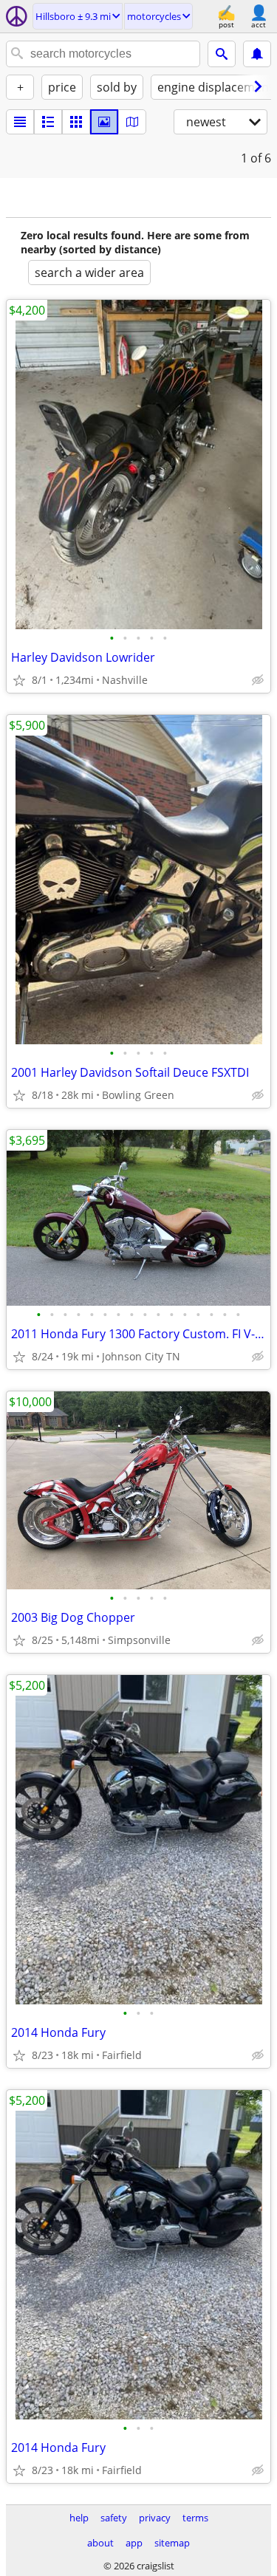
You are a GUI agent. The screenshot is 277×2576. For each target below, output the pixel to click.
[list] (20, 122)
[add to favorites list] (19, 680)
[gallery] (104, 122)
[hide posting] (258, 680)
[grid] (76, 122)
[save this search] (257, 54)
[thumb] (48, 122)
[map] (132, 122)
